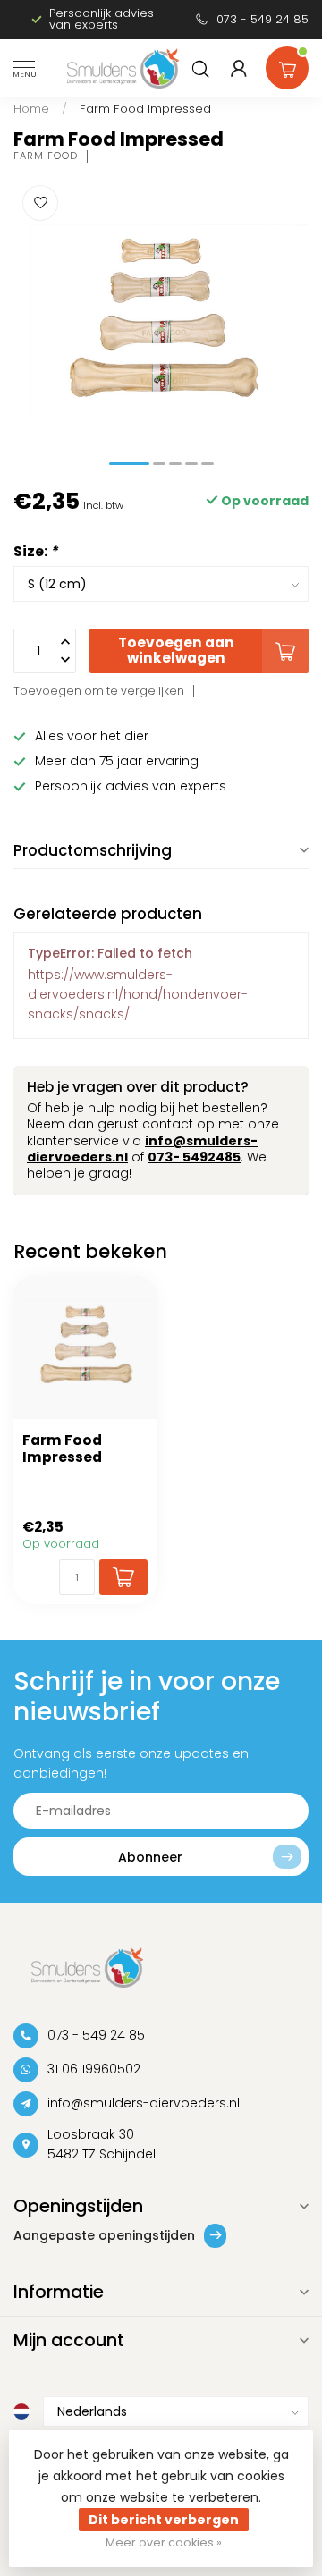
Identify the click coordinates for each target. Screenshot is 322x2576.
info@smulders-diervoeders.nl (144, 2103)
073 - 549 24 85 (263, 19)
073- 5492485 (194, 1157)
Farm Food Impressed (145, 109)
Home (31, 109)
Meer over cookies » (164, 2542)
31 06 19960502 (94, 2069)
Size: (35, 551)
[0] (287, 64)
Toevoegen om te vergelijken (99, 691)
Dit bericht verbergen (164, 2520)
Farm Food (46, 156)
